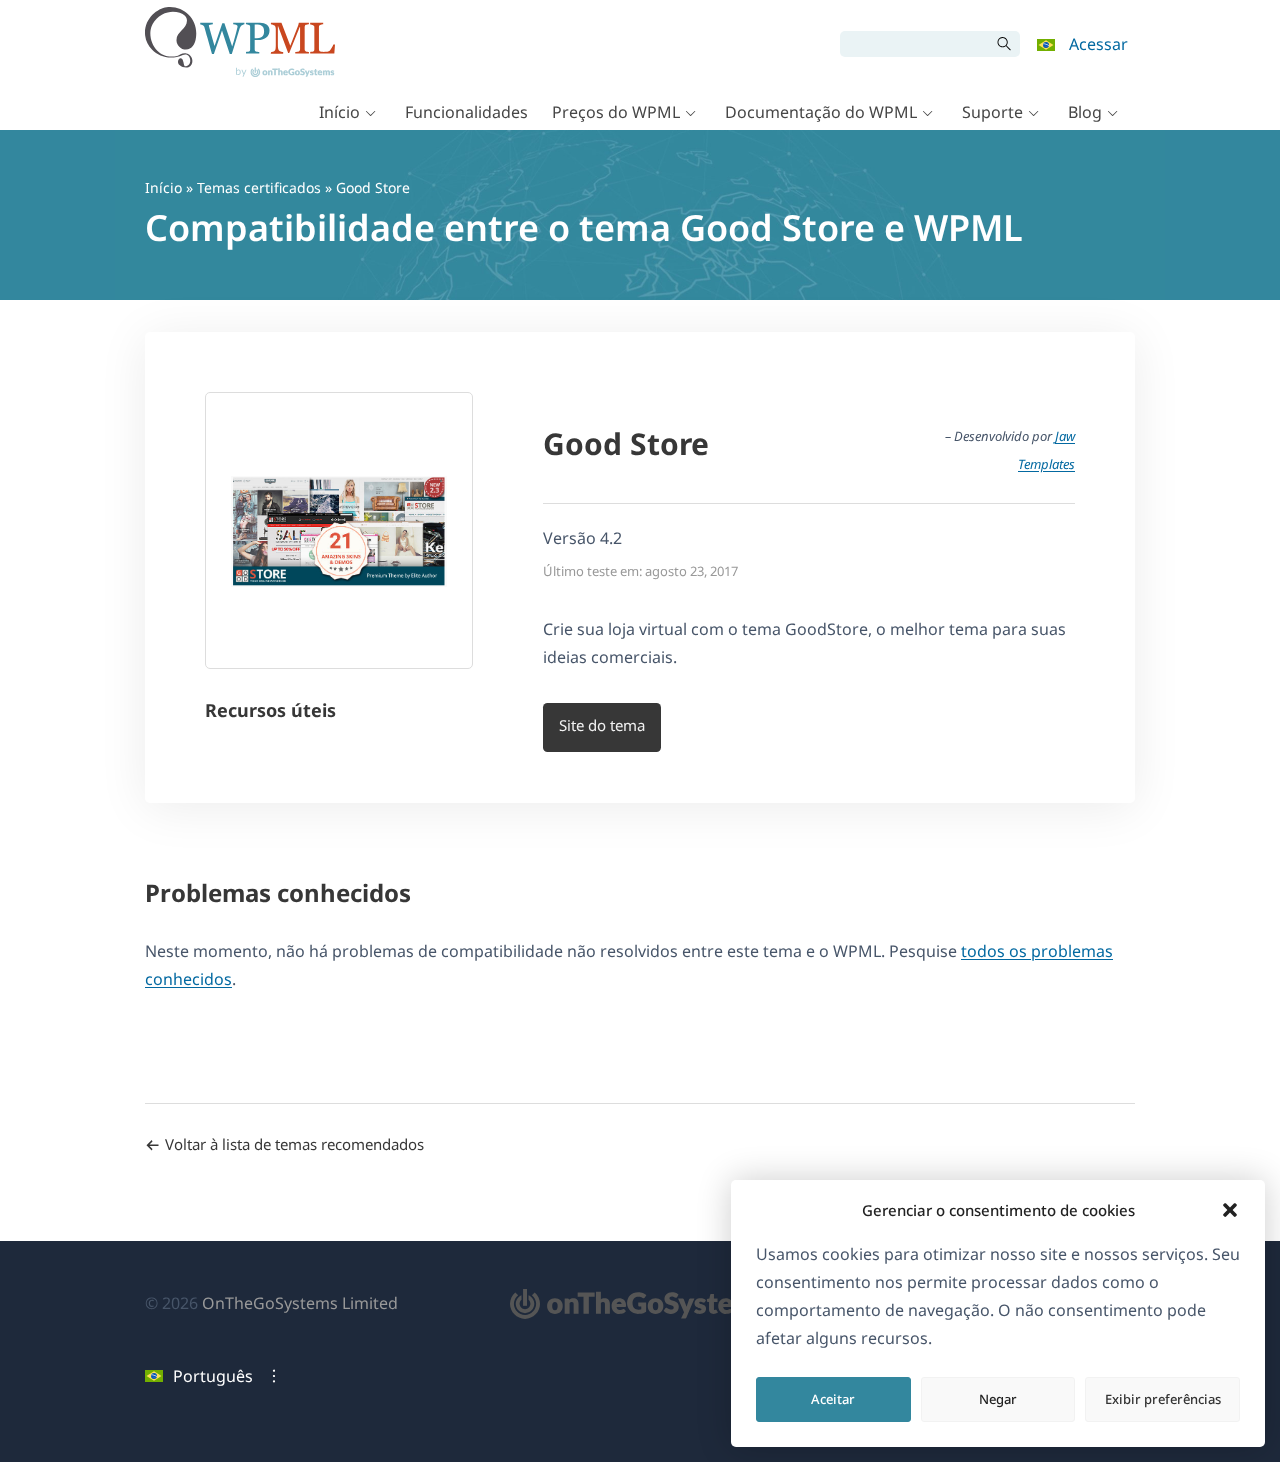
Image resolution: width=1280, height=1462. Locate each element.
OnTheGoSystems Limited (300, 1303)
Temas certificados (259, 187)
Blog (1085, 112)
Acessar (1098, 44)
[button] (1230, 1210)
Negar (998, 1399)
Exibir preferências (1163, 1399)
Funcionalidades (466, 112)
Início (339, 112)
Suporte (992, 112)
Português (213, 1376)
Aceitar (833, 1399)
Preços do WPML (616, 112)
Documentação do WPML (821, 112)
